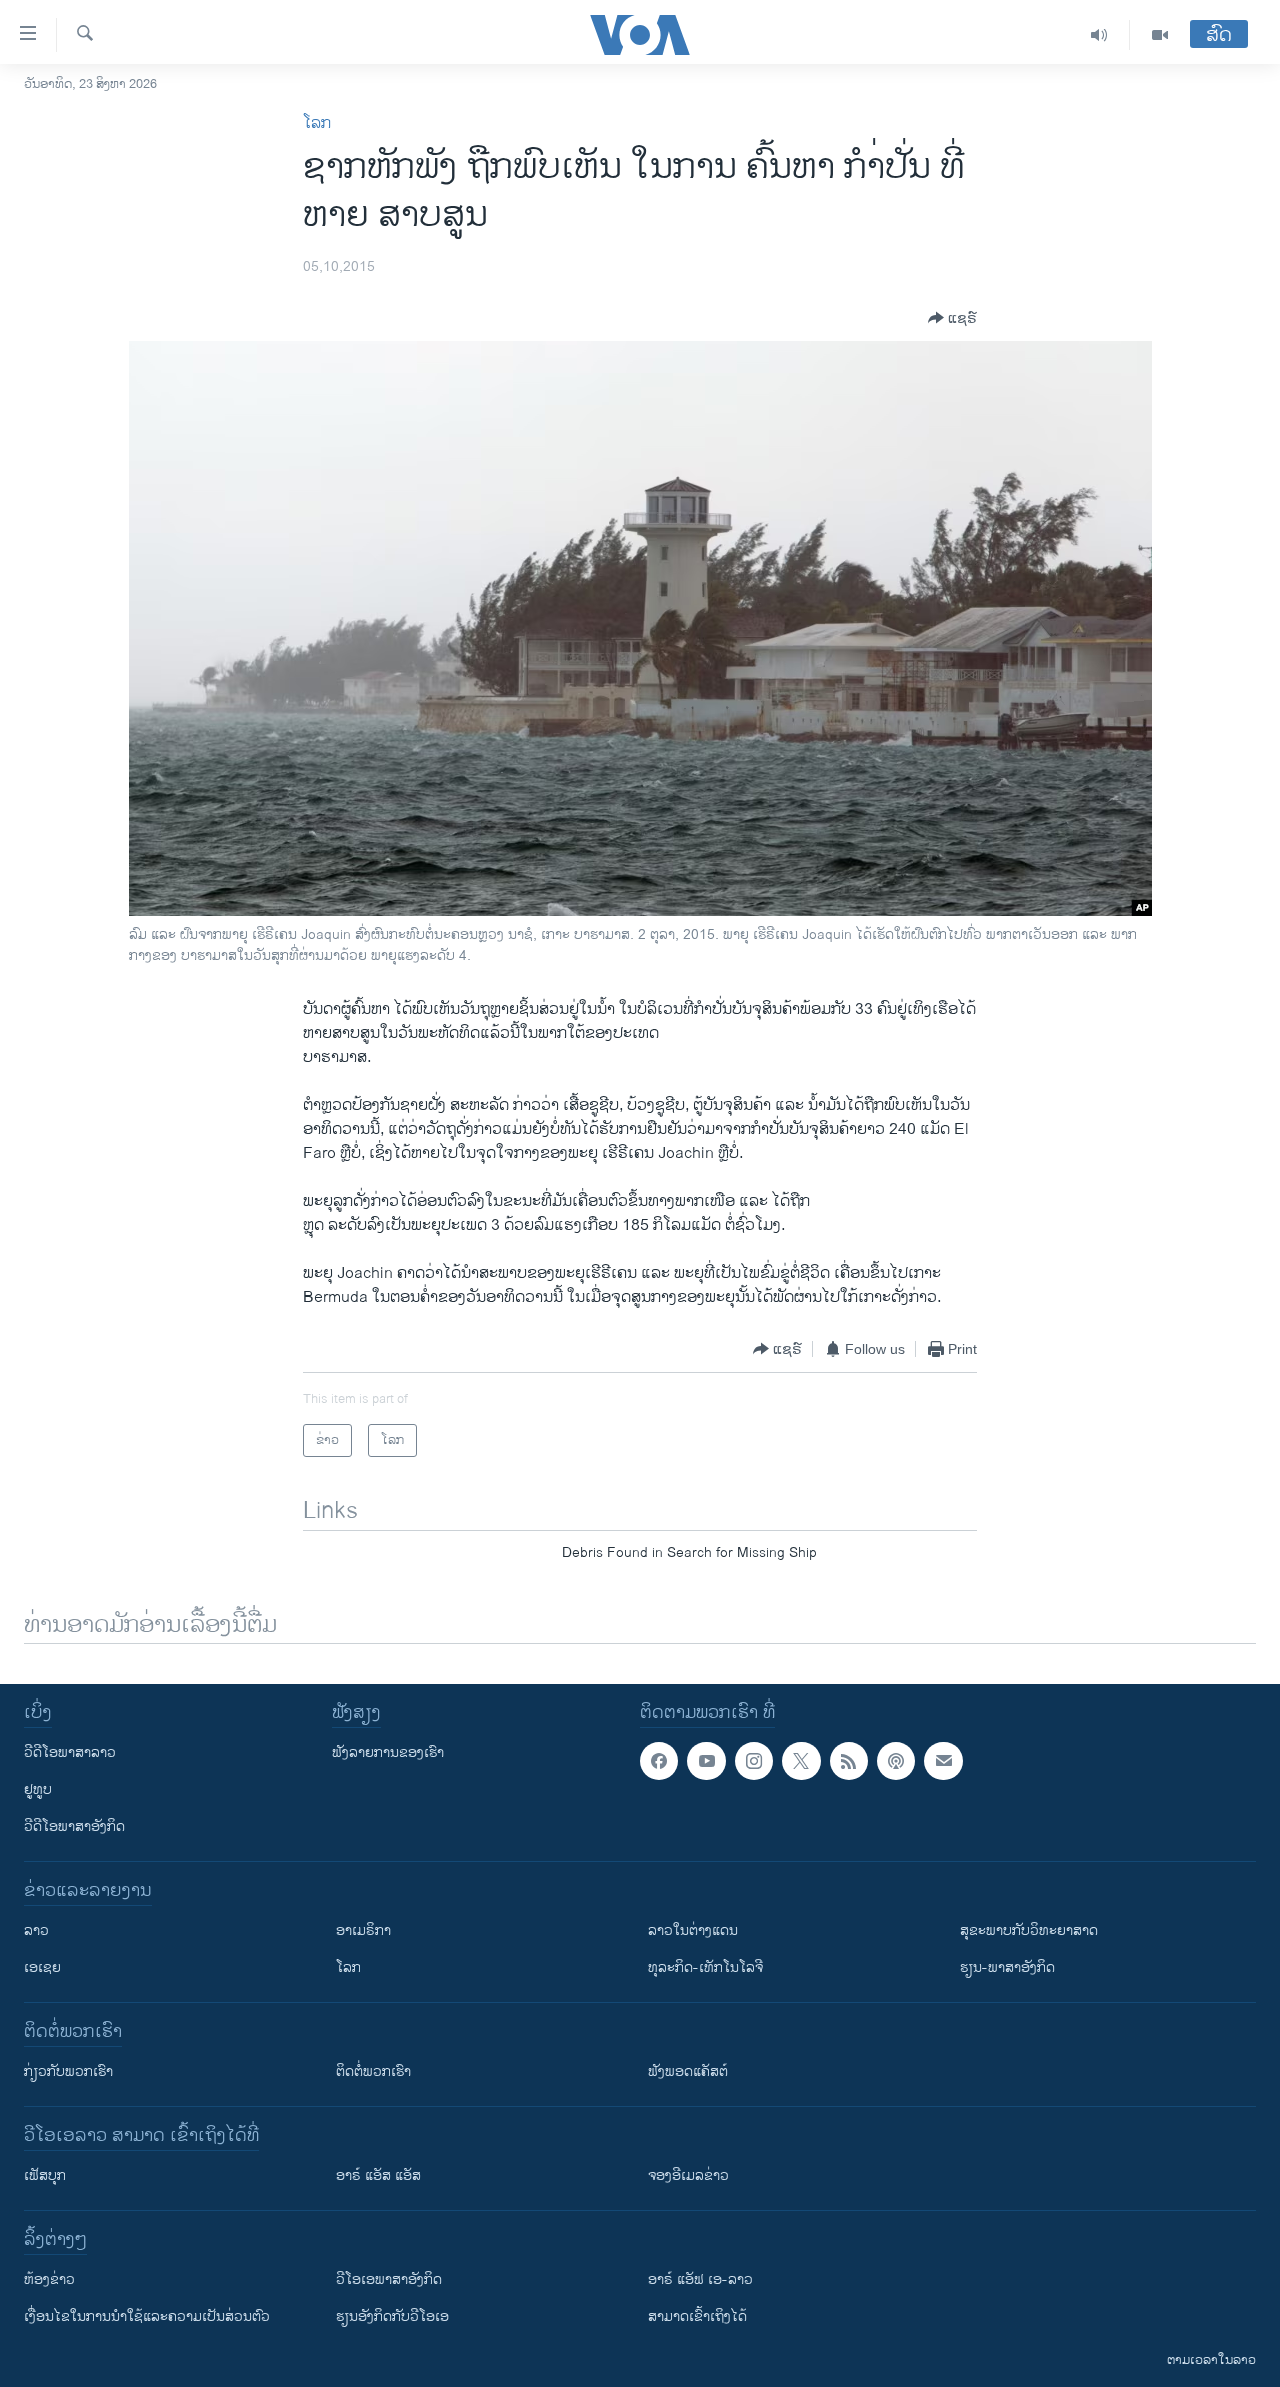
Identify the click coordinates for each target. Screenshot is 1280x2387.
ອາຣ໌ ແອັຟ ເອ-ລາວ (700, 2279)
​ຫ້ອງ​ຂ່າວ (49, 2279)
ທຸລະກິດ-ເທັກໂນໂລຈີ (705, 1967)
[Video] (1160, 35)
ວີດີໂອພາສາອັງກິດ (74, 1826)
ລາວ (36, 1930)
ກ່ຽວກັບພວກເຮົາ (68, 2071)
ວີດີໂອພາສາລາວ (70, 1752)
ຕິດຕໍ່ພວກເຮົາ (373, 2071)
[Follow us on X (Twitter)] (801, 1761)
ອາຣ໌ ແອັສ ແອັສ (378, 2175)
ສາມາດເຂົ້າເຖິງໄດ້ (697, 2316)
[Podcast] (896, 1761)
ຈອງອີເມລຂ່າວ (688, 2175)
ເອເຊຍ (42, 1967)
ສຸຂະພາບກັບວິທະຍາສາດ (1029, 1930)
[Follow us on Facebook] (659, 1761)
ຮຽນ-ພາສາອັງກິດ (1007, 1967)
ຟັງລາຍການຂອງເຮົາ (388, 1752)
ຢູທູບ (38, 1789)
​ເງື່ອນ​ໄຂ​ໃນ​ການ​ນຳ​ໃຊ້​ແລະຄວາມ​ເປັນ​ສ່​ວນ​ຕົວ (147, 2316)
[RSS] (849, 1761)
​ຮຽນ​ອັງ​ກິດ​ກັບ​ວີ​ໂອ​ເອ (392, 2316)
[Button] (952, 318)
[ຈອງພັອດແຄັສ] (943, 1761)
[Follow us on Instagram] (754, 1761)
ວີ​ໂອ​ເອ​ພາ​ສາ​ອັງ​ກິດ (389, 2279)
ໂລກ (317, 123)
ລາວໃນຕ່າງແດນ (693, 1930)
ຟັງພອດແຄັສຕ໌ (688, 2071)
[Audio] (1099, 35)
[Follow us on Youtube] (706, 1761)
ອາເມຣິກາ (363, 1930)
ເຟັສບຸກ (45, 2175)
